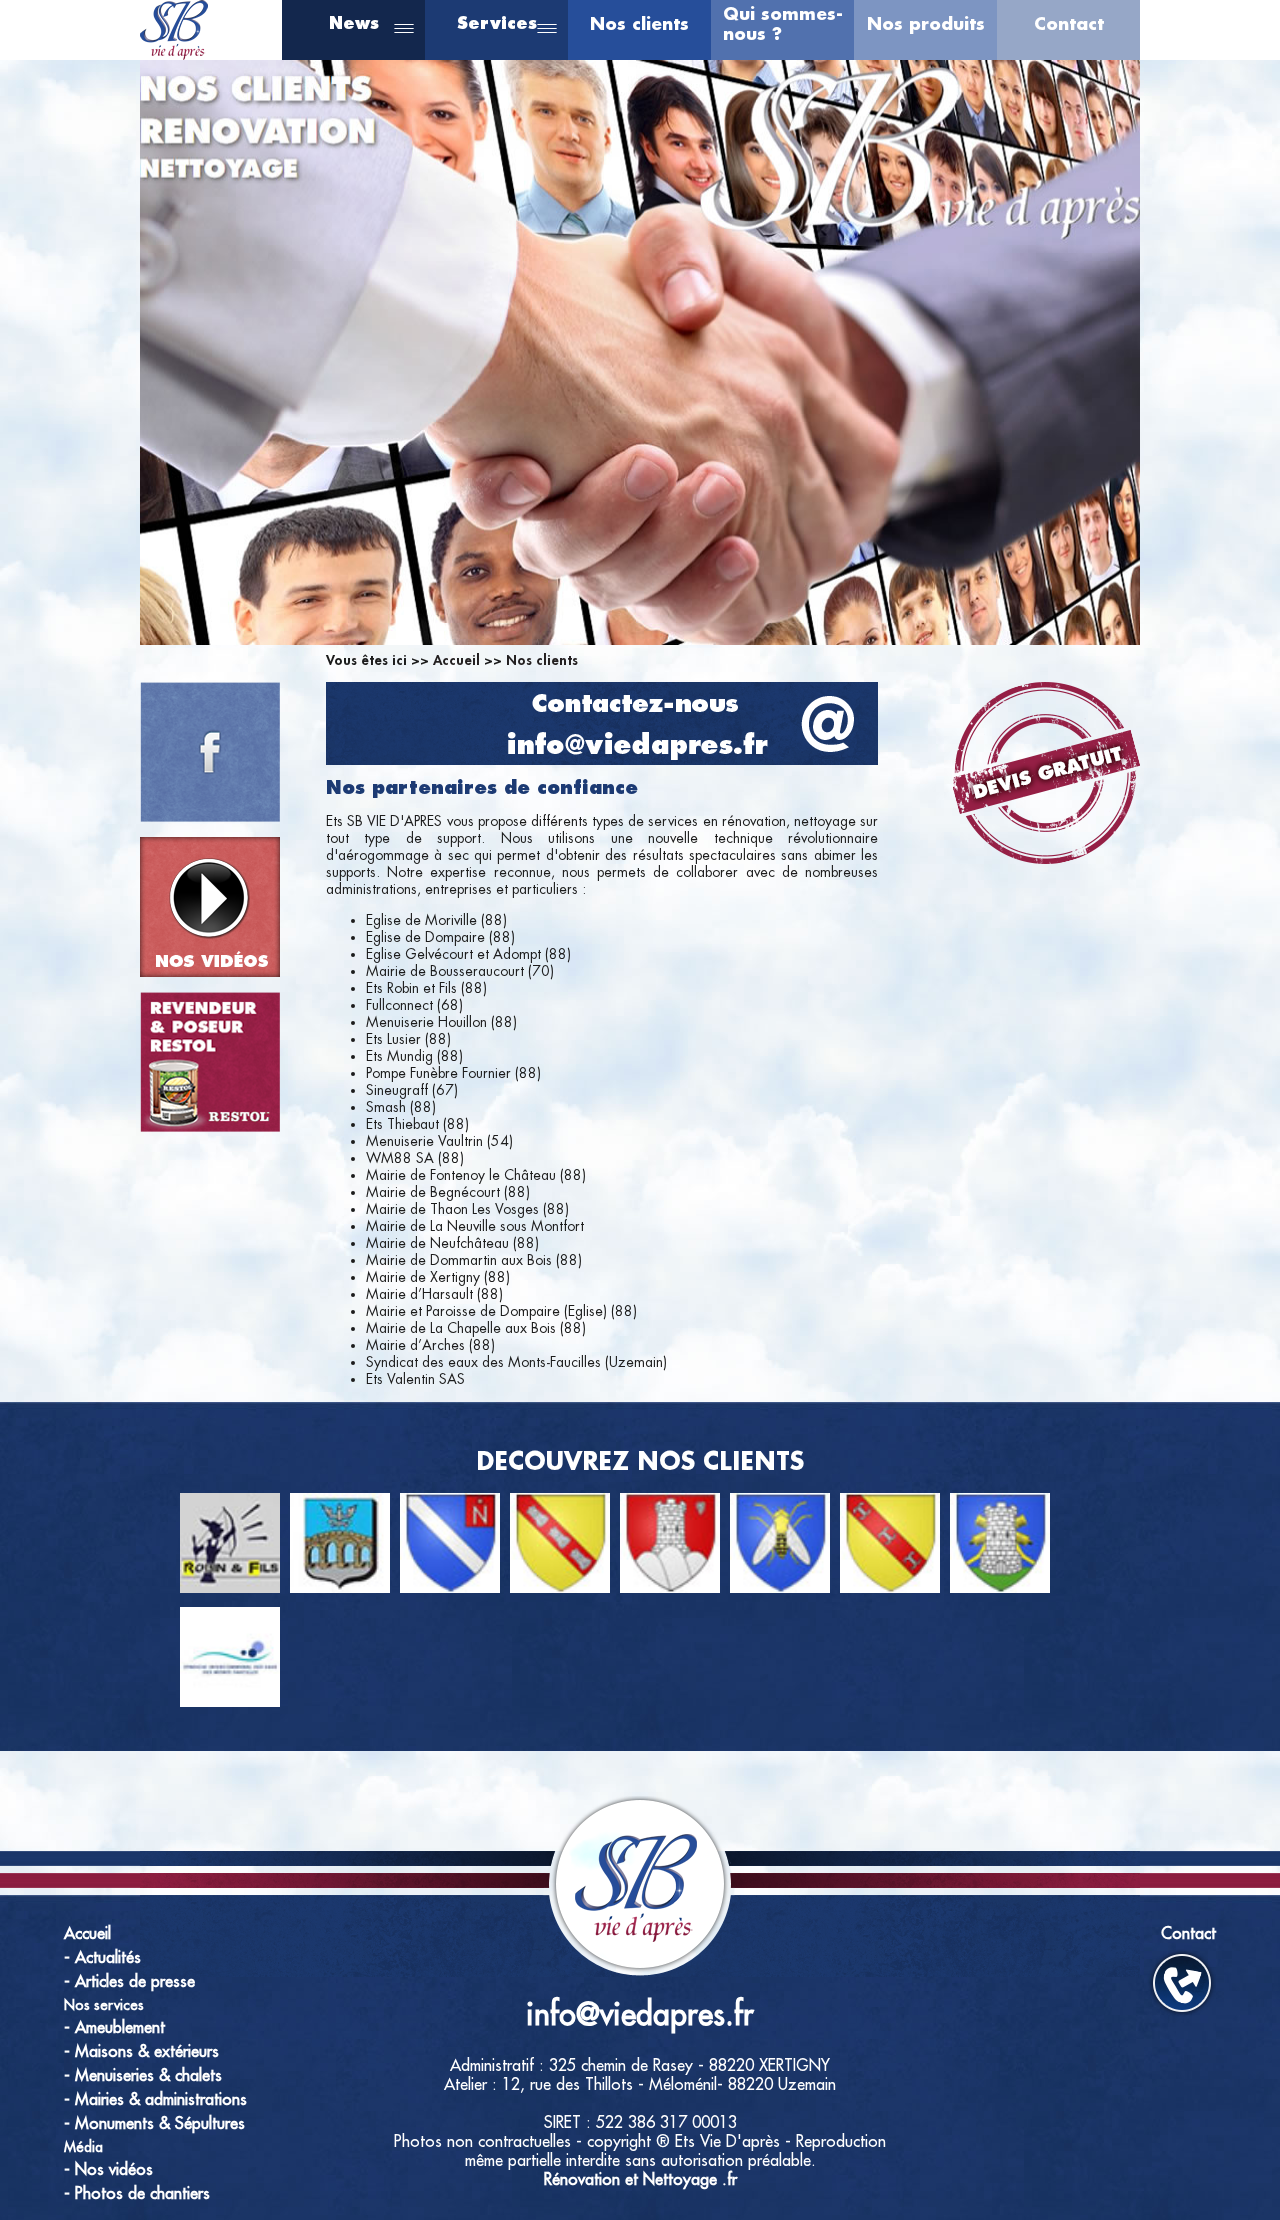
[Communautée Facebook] (210, 752)
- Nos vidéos (108, 2170)
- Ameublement (114, 2028)
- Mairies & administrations (155, 2100)
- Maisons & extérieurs (141, 2052)
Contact (1069, 24)
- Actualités (102, 1958)
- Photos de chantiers (137, 2194)
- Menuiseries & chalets (143, 2076)
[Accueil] (174, 54)
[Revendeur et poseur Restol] (210, 1062)
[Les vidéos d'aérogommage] (210, 907)
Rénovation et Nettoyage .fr (640, 2180)
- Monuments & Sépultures (154, 2124)
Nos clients (639, 24)
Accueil (456, 660)
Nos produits (926, 24)
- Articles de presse (129, 1982)
